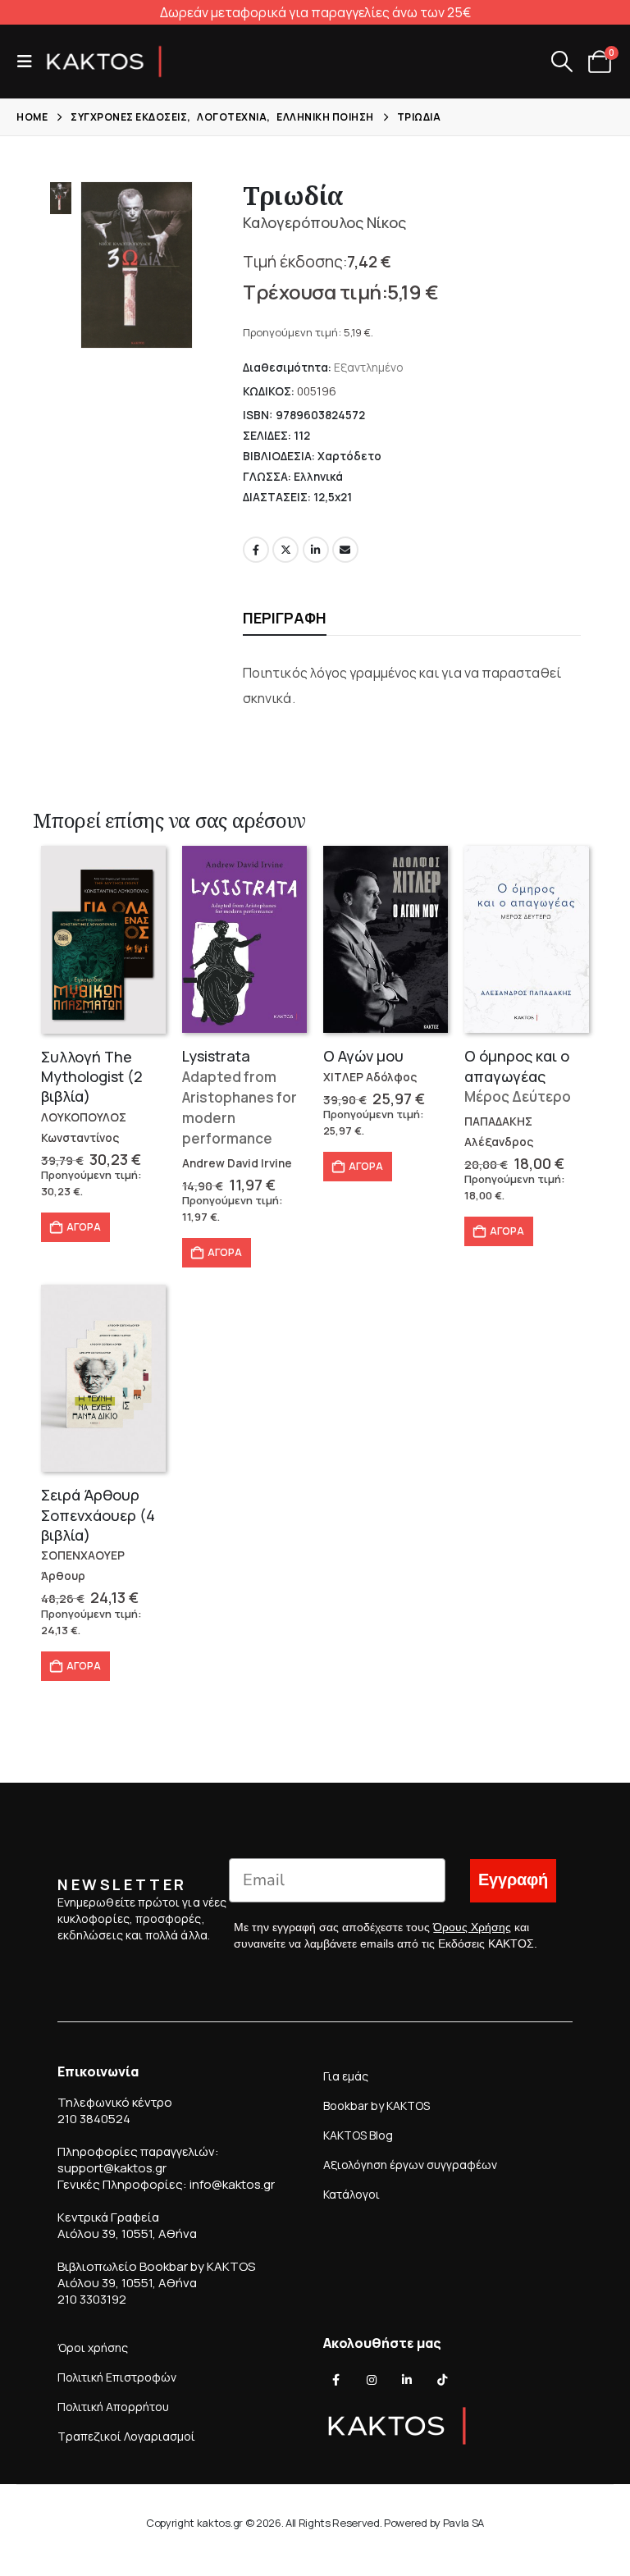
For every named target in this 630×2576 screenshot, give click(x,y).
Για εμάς (346, 2076)
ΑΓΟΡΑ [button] (84, 1227)
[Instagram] (372, 2380)
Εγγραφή (513, 1880)
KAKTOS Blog (358, 2135)
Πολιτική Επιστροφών (117, 2377)
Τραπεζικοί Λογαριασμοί (126, 2436)
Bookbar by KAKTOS (377, 2106)
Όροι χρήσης (93, 2348)
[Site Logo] (104, 62)
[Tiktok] (442, 2380)
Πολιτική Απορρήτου (113, 2407)
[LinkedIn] (407, 2380)
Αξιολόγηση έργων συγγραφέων (410, 2165)
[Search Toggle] (562, 62)
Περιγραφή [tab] (285, 618)
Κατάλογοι (352, 2194)
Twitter (285, 550)
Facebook (256, 550)
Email (345, 550)
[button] (30, 62)
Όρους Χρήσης (472, 1927)
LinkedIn (316, 550)
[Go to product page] (103, 940)
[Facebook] (336, 2380)
